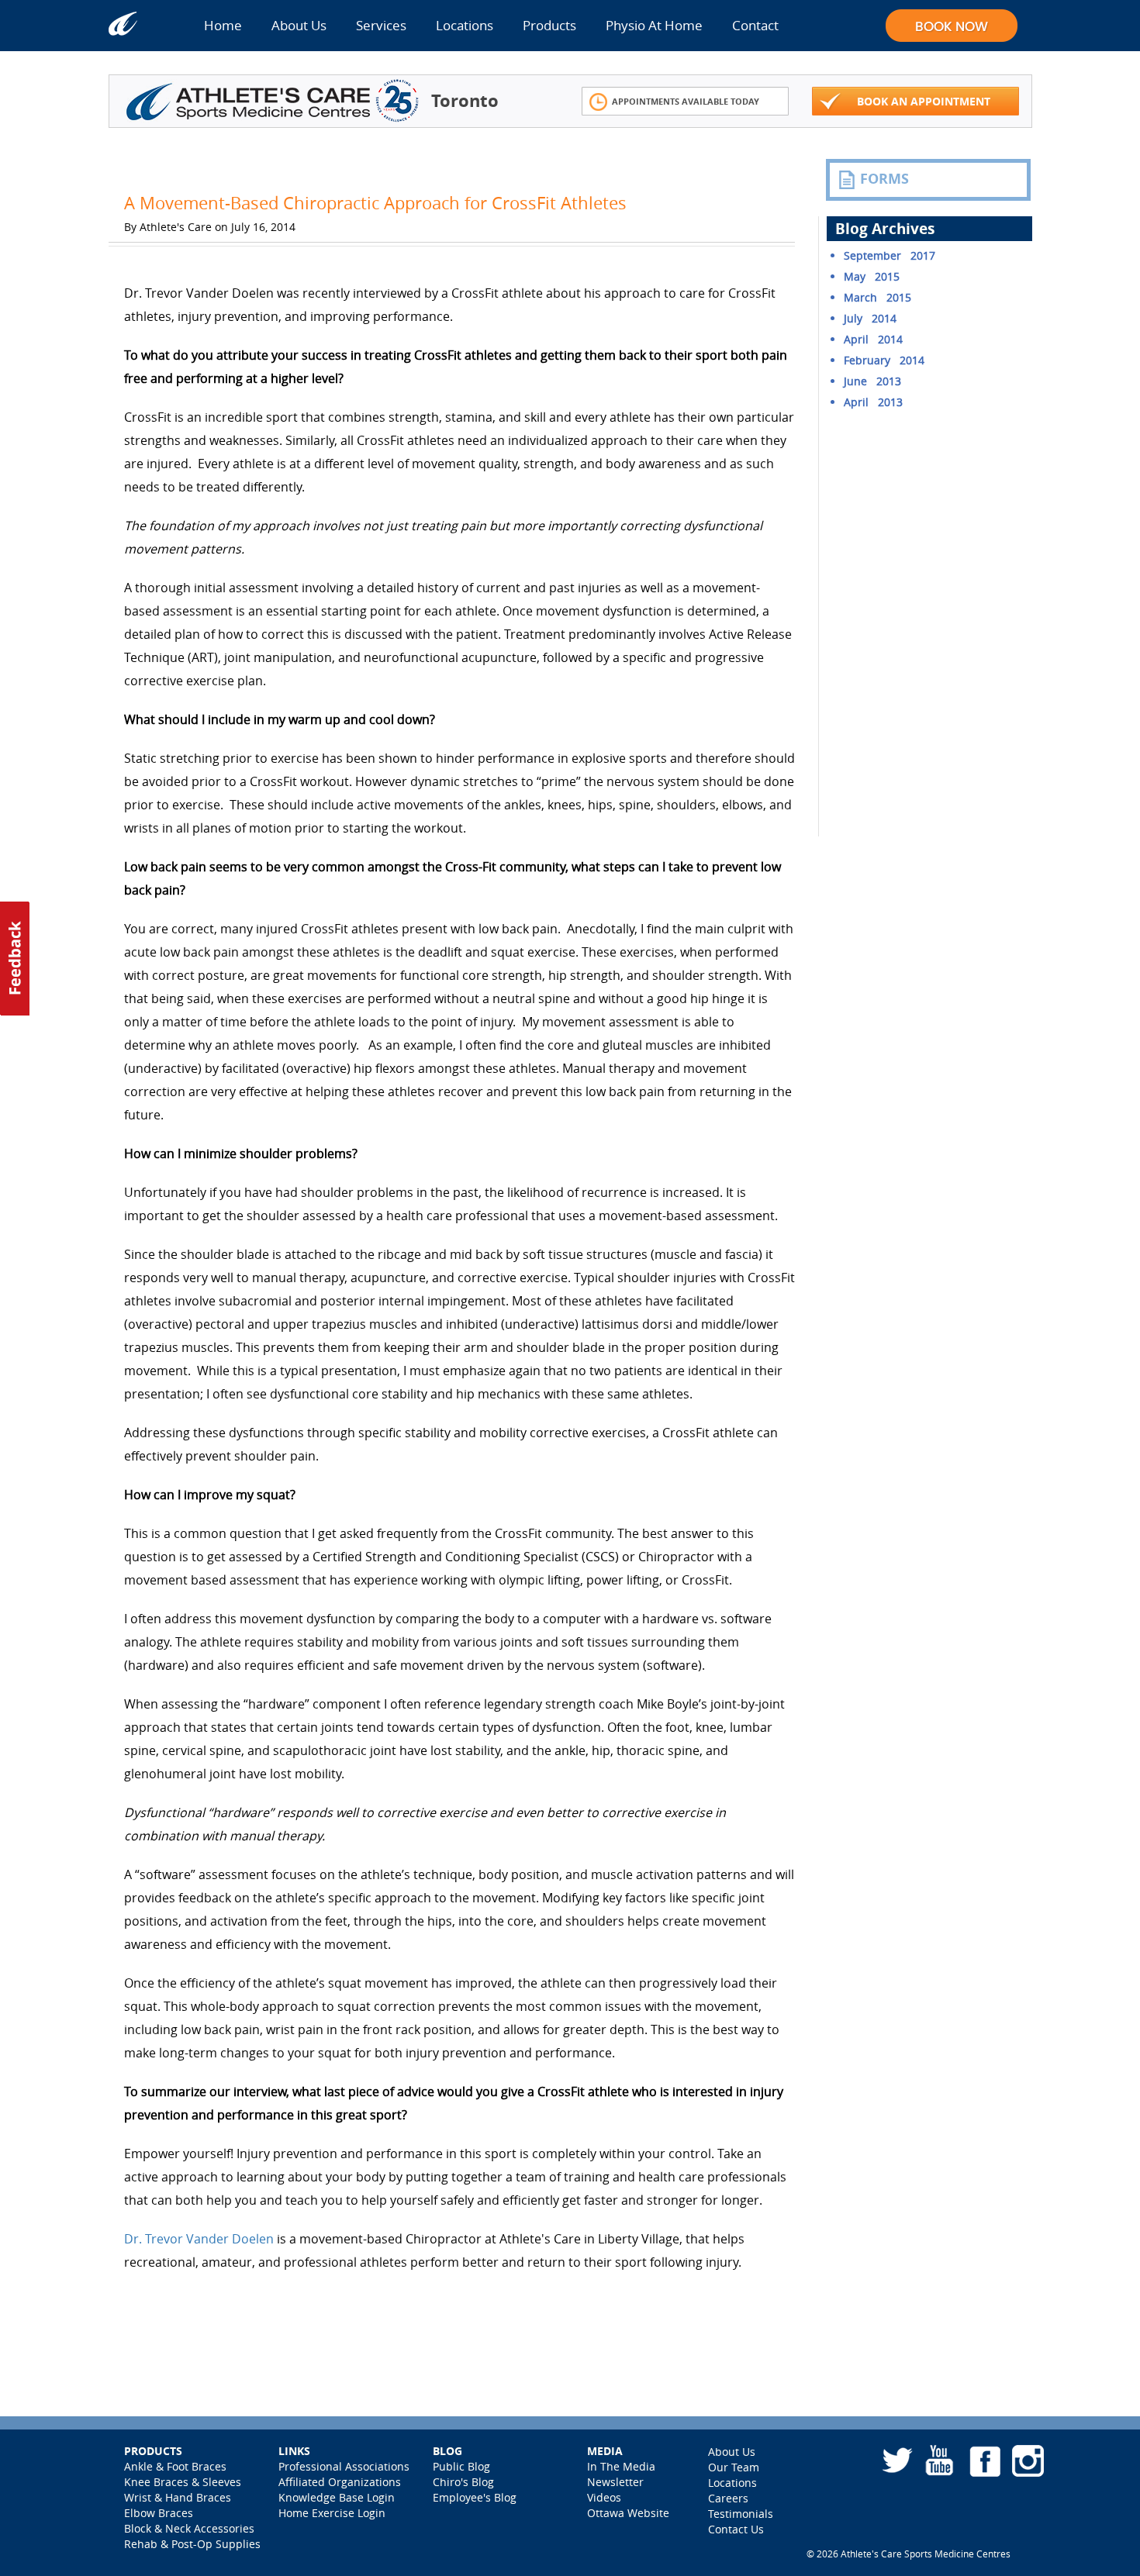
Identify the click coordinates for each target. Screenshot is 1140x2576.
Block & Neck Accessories (189, 2528)
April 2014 (873, 339)
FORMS (884, 179)
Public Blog (461, 2466)
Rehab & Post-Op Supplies (192, 2544)
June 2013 (872, 381)
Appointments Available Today (686, 101)
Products (549, 25)
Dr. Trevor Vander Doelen (199, 2239)
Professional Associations (344, 2466)
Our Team (734, 2467)
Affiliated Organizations (340, 2482)
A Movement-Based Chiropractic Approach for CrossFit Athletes (375, 203)
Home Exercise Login (332, 2513)
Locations (465, 25)
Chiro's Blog (463, 2482)
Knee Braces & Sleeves (183, 2482)
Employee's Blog (475, 2497)
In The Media (621, 2466)
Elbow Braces (159, 2513)
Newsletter (615, 2482)
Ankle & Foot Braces (175, 2466)
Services (381, 25)
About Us (299, 25)
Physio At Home (654, 25)
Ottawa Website (628, 2513)
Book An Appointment (924, 101)
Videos (604, 2497)
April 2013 (873, 402)
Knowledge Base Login (337, 2497)
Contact (755, 25)
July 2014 (870, 318)
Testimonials (741, 2514)
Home (223, 25)
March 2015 (877, 297)
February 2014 (884, 360)
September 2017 (890, 255)
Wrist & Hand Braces (178, 2497)
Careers (728, 2498)
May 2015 (872, 276)
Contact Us (736, 2529)
